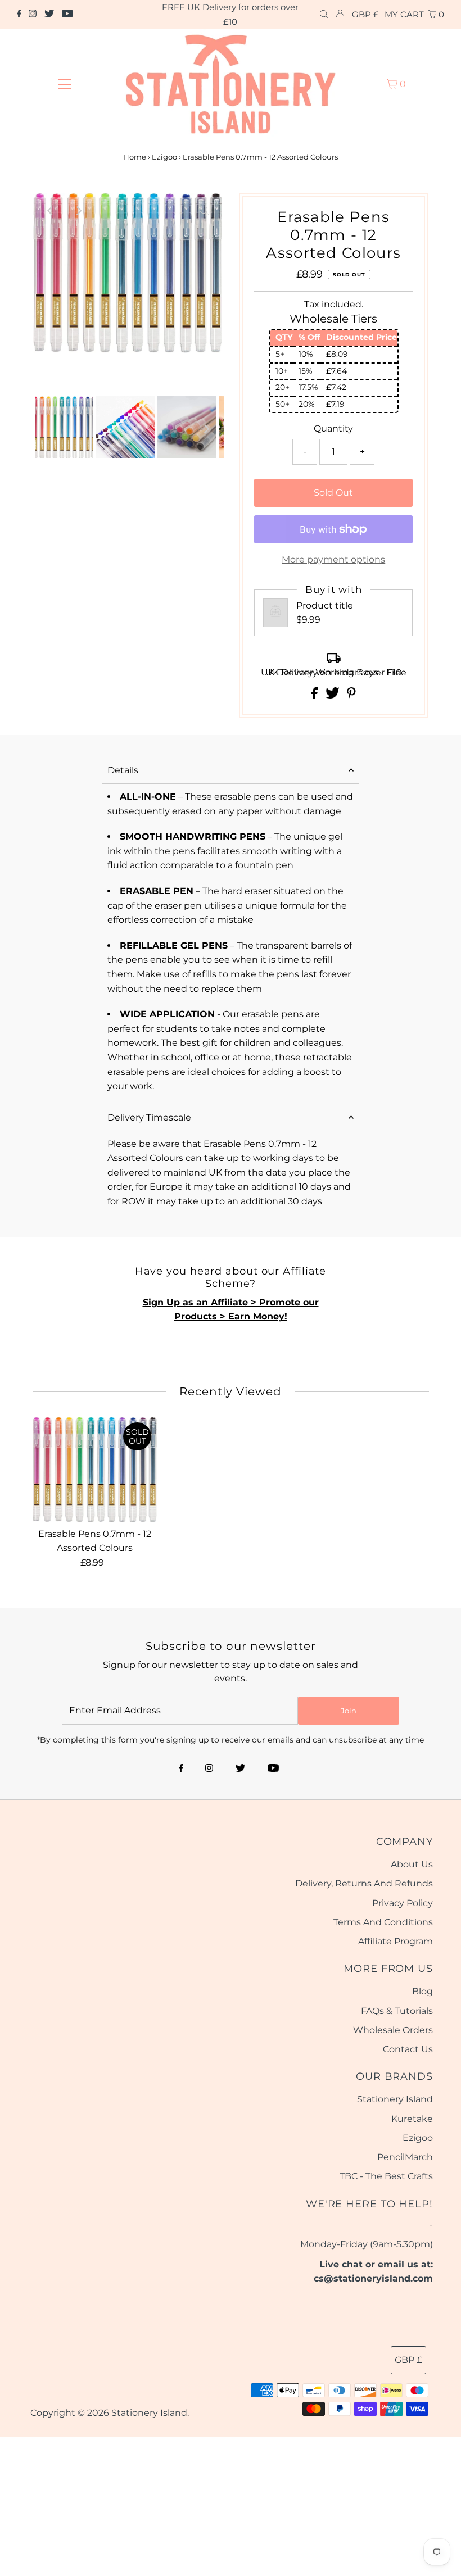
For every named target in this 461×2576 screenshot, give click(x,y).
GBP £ (365, 14)
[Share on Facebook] (316, 695)
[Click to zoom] (204, 211)
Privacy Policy (403, 1903)
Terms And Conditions (383, 1922)
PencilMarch (405, 2157)
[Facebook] (19, 15)
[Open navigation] (65, 84)
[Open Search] (324, 15)
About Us (412, 1864)
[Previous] (51, 211)
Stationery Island (395, 2099)
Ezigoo (164, 157)
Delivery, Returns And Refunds (364, 1883)
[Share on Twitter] (334, 695)
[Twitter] (49, 15)
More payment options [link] (333, 559)
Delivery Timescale (149, 1117)
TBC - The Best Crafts (386, 2176)
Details (123, 770)
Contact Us (408, 2049)
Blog (422, 1991)
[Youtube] (67, 15)
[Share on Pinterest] (351, 695)
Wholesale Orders (393, 2030)
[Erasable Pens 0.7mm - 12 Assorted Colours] (95, 1470)
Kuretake (412, 2119)
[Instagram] (33, 15)
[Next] (79, 211)
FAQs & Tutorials (397, 2011)
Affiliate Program (396, 1941)
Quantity (333, 428)
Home (135, 157)
